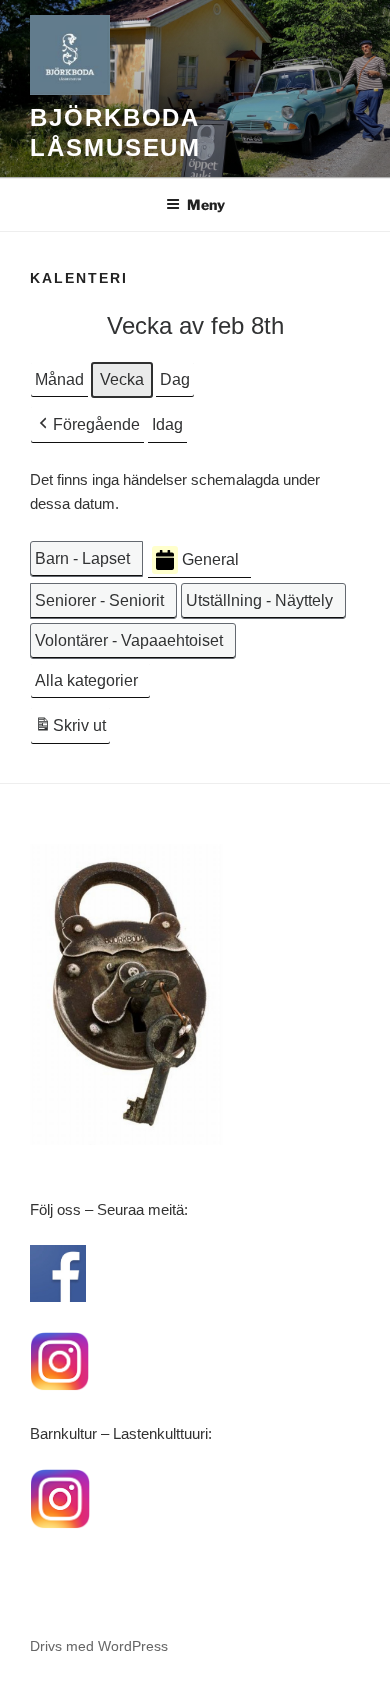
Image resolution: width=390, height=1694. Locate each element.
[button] (87, 425)
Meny (206, 204)
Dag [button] (175, 379)
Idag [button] (167, 424)
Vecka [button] (122, 379)
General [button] (210, 559)
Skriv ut (70, 731)
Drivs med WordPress (99, 1646)
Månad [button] (59, 379)
